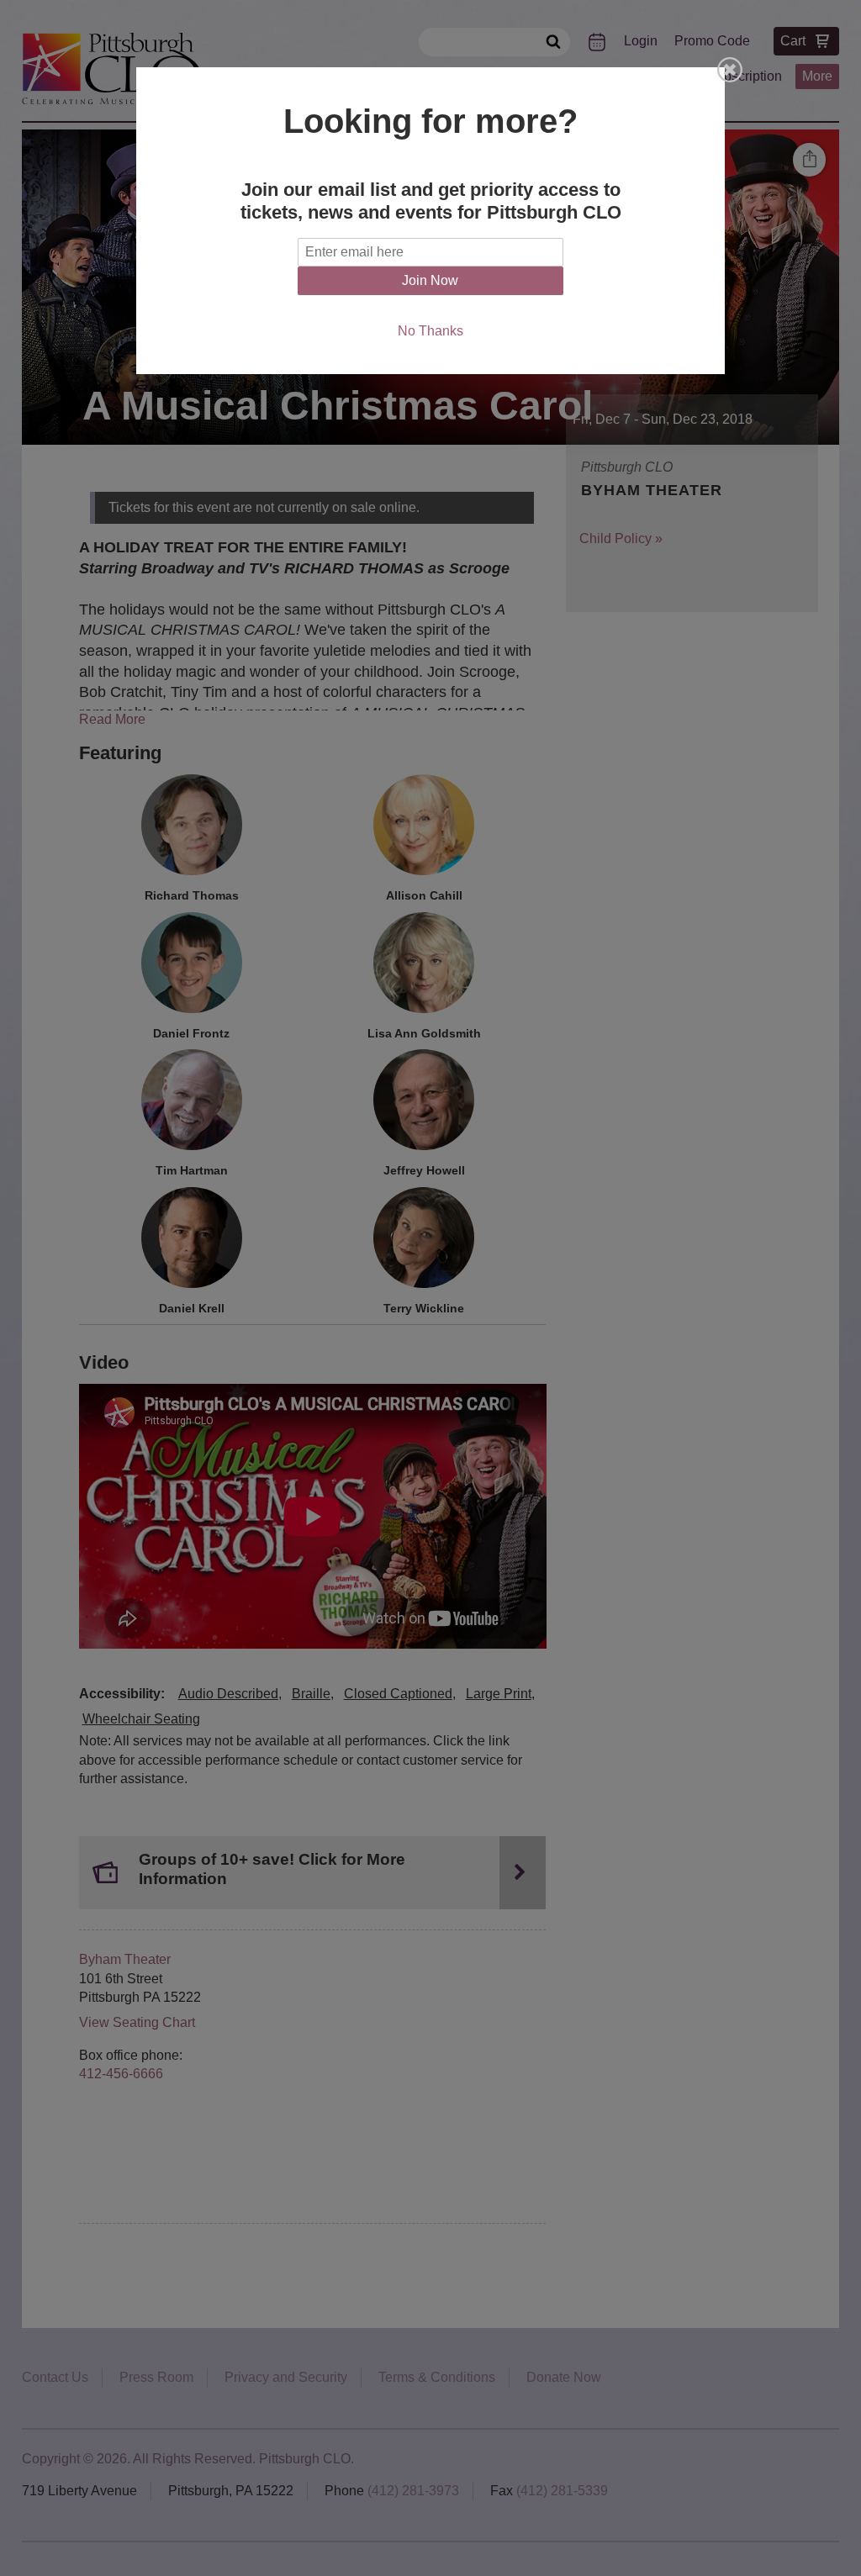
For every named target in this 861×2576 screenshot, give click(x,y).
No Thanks (430, 331)
